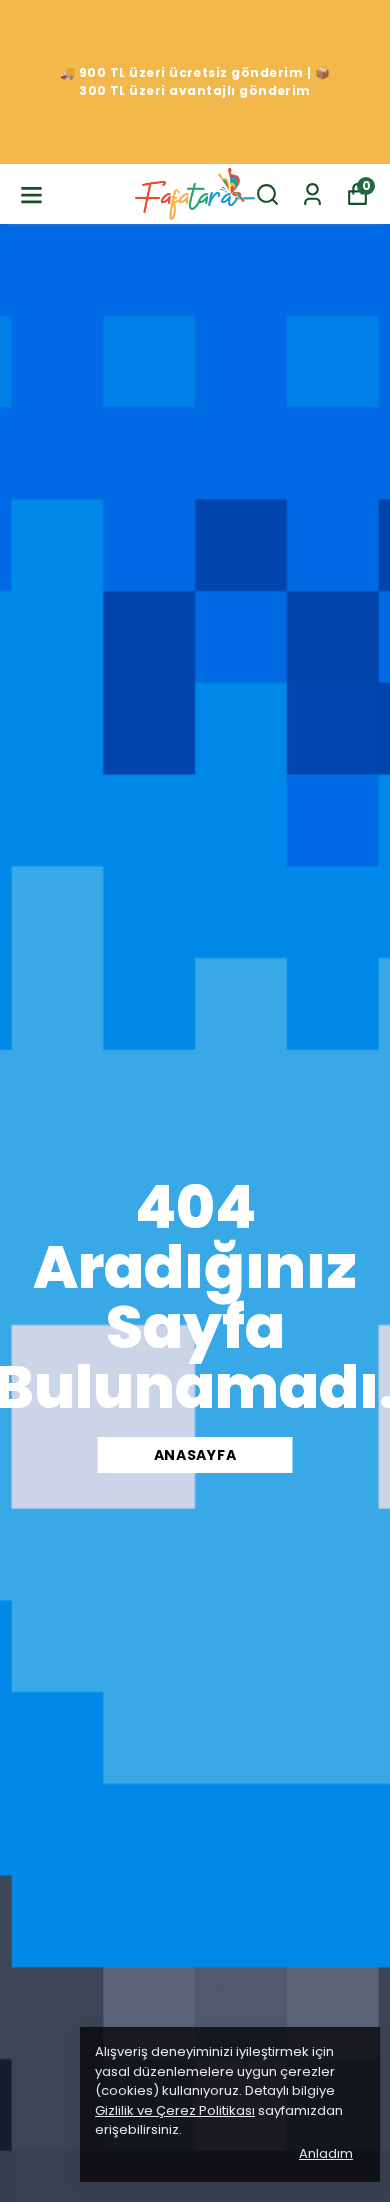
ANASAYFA (195, 1455)
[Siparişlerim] (312, 194)
